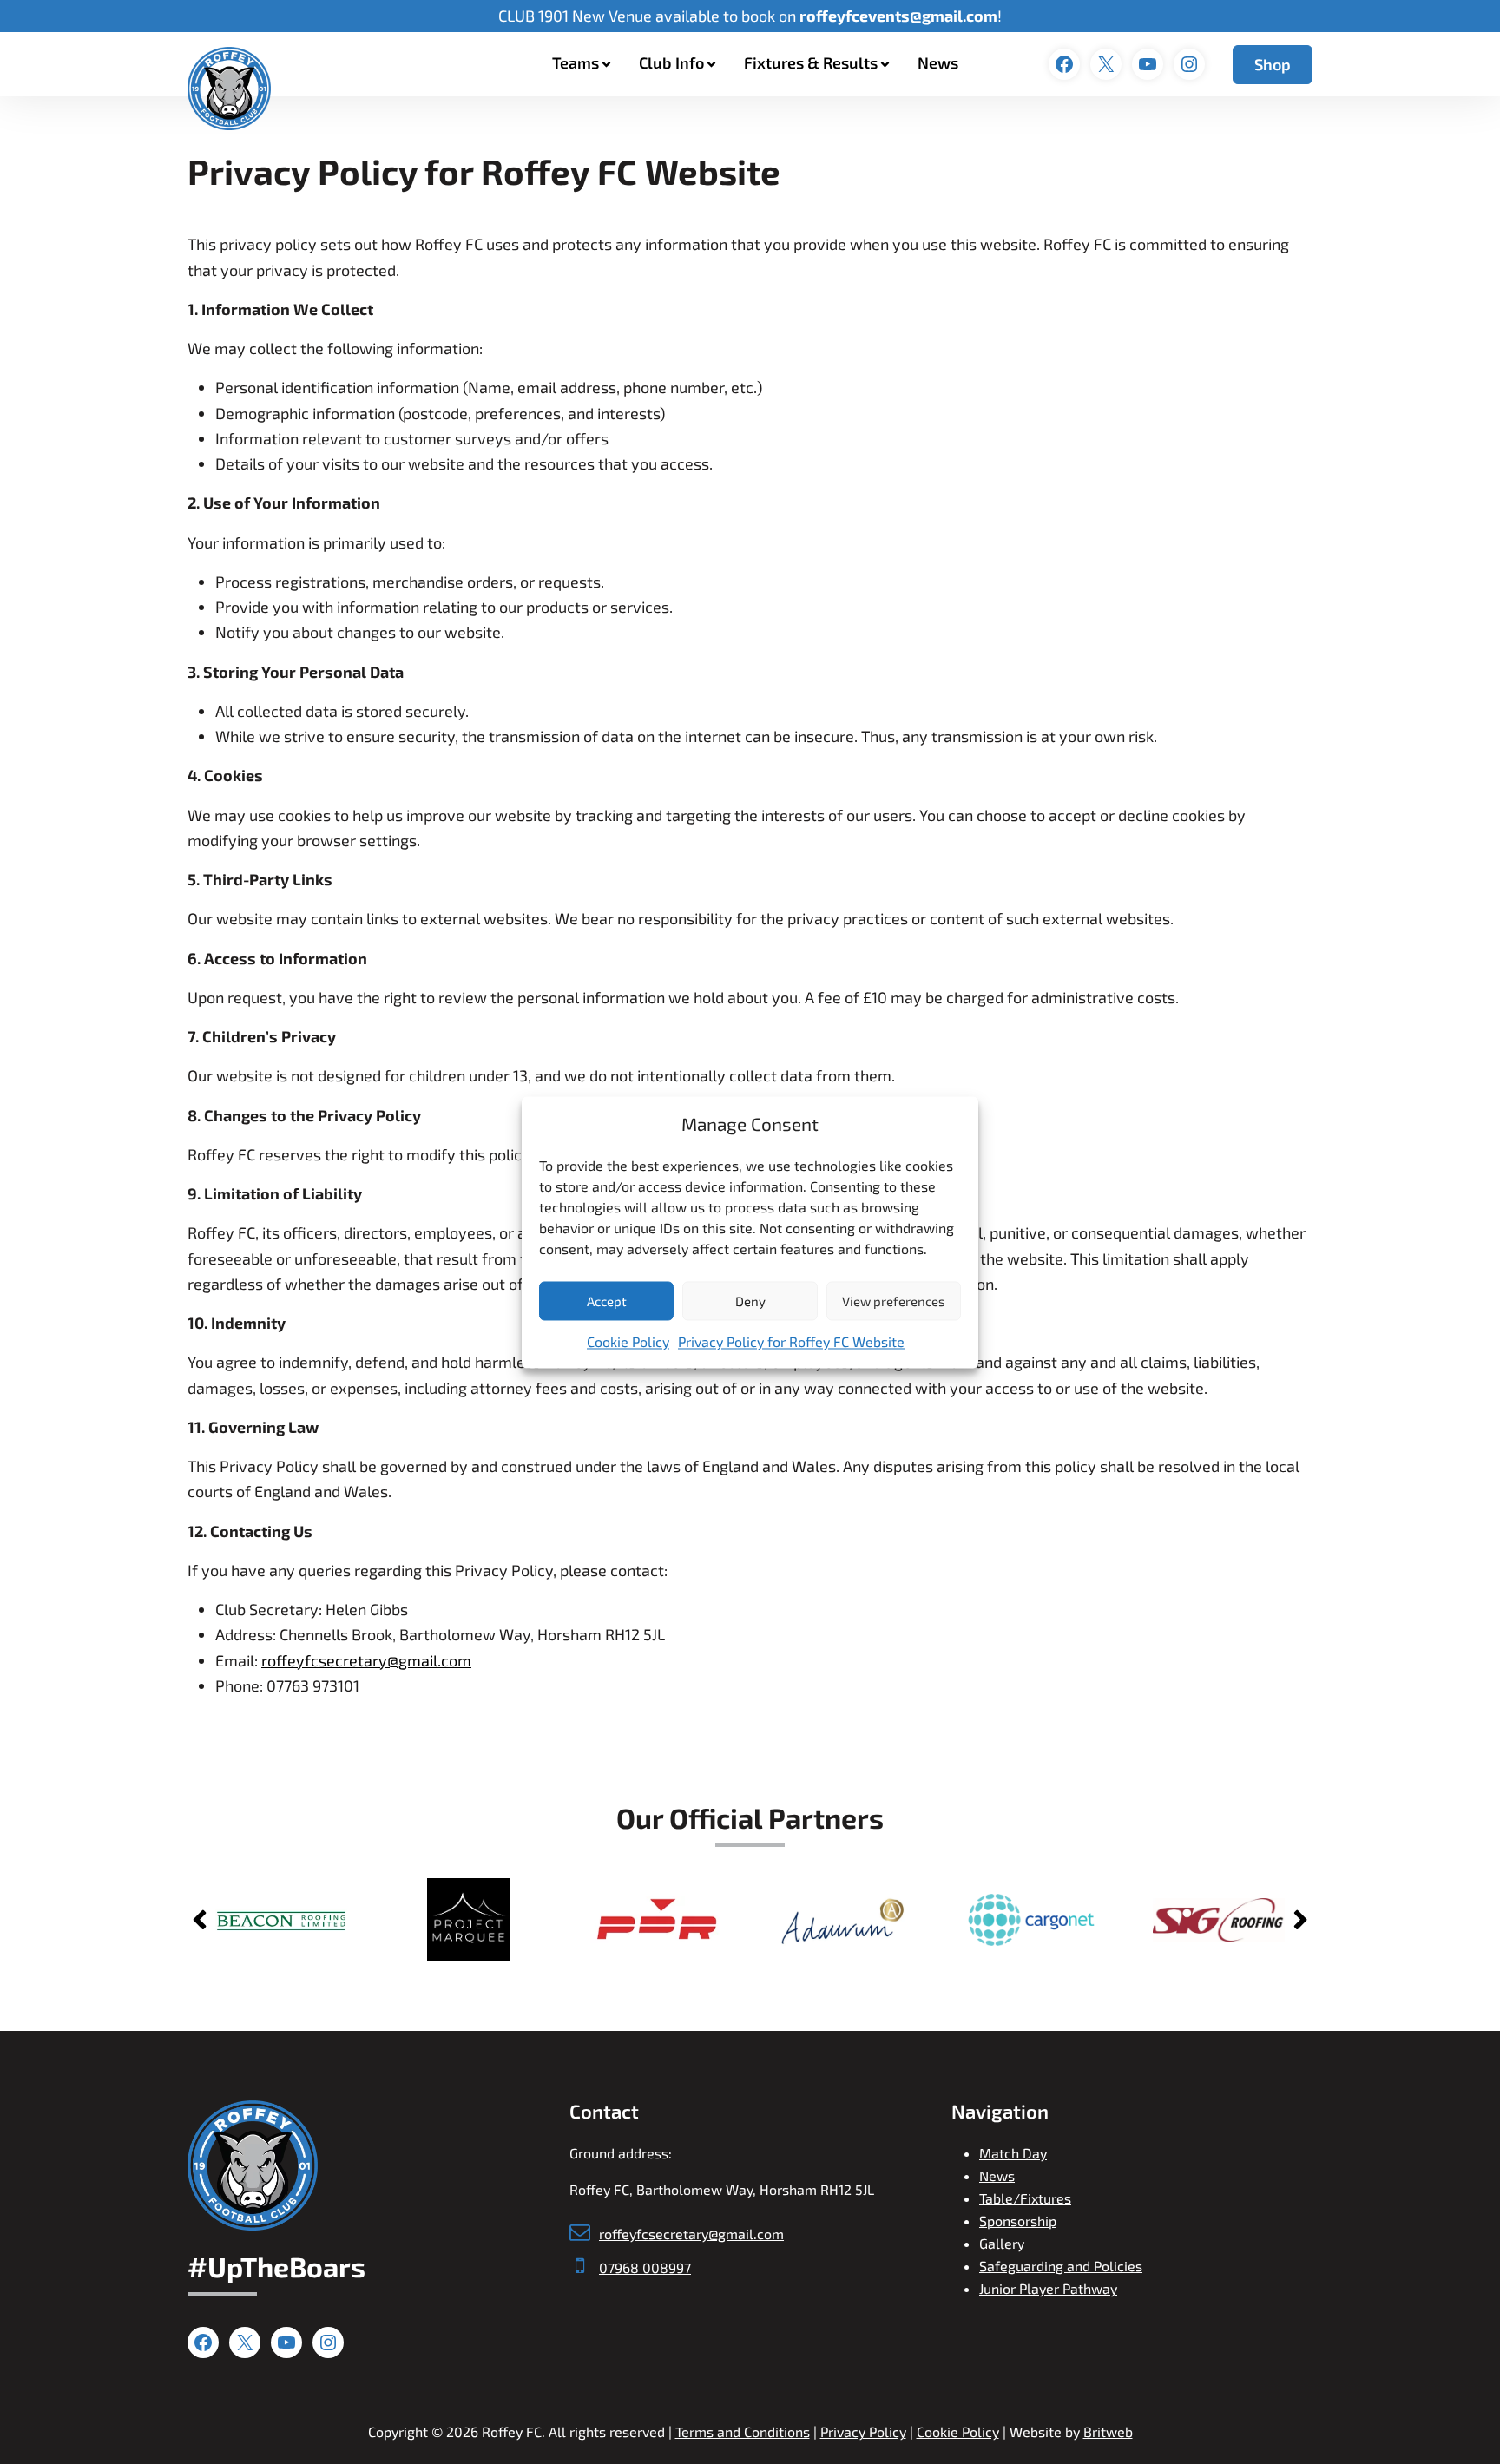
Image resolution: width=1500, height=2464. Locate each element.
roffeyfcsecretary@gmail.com (366, 1660)
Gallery (1002, 2243)
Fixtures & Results (811, 62)
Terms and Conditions (743, 2431)
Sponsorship (1018, 2221)
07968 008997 (645, 2267)
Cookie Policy (628, 1342)
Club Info (671, 62)
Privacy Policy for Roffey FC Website (791, 1342)
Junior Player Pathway (1048, 2288)
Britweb (1108, 2431)
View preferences (894, 1301)
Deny (750, 1301)
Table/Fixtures (1025, 2198)
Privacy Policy (863, 2431)
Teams (576, 62)
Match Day (1013, 2153)
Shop (1273, 64)
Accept (607, 1301)
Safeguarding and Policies (1061, 2266)
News (938, 62)
